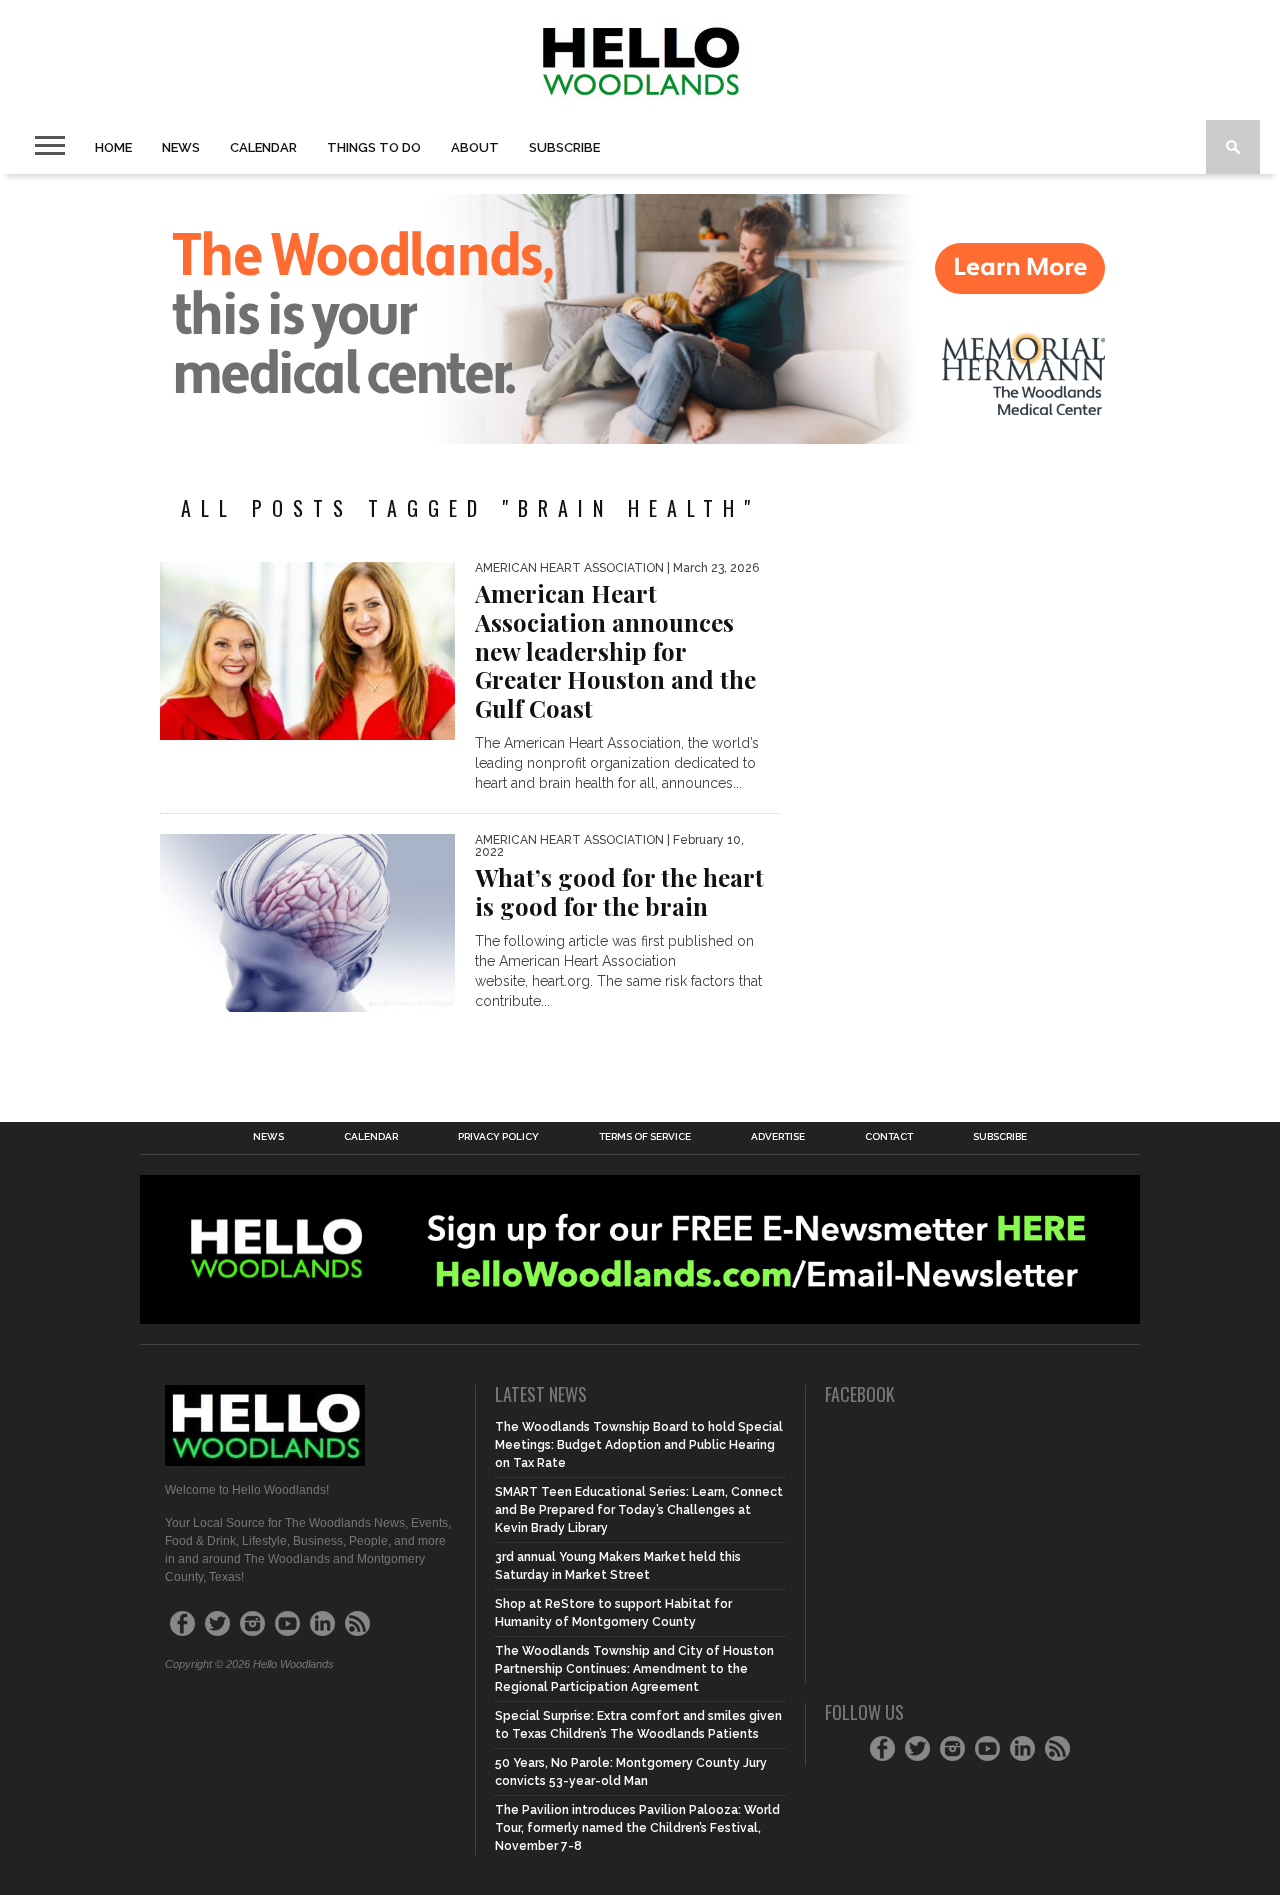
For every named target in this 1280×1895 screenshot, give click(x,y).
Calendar (263, 147)
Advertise (778, 1137)
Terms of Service (645, 1137)
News (181, 147)
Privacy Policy (498, 1137)
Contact (889, 1137)
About (475, 147)
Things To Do (374, 147)
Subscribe (564, 147)
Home (113, 147)
